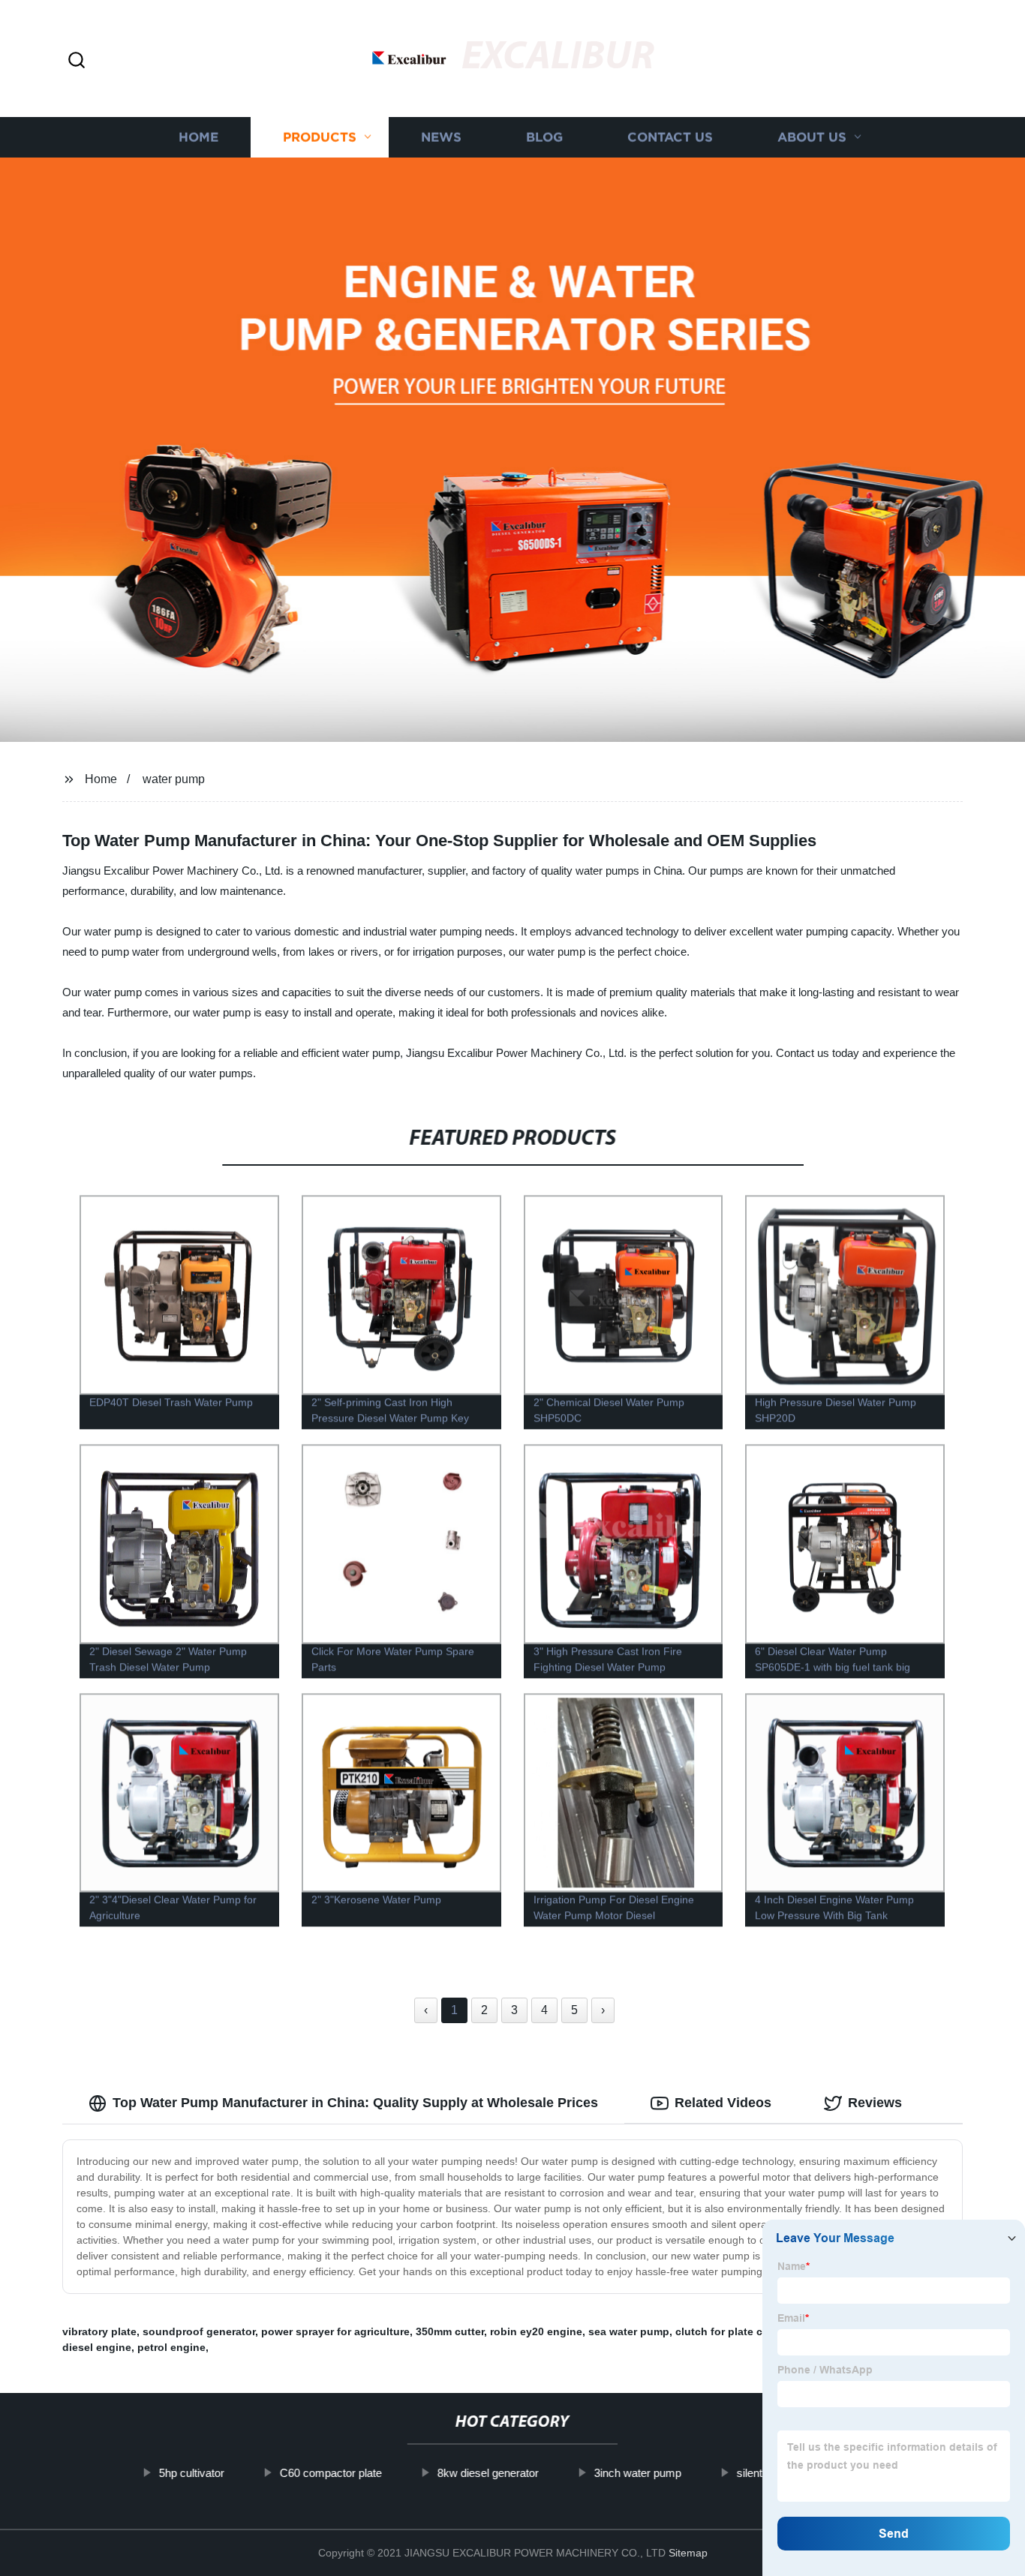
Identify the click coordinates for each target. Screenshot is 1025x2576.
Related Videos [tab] (723, 2103)
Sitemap (688, 2553)
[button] (77, 61)
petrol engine (171, 2347)
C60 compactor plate (330, 2473)
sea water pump (629, 2331)
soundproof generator (199, 2331)
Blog (544, 137)
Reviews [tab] (875, 2103)
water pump (174, 779)
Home (198, 137)
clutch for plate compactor (743, 2331)
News (441, 137)
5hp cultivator (191, 2473)
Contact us (670, 137)
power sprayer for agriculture (335, 2331)
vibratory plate (99, 2331)
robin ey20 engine (536, 2331)
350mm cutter (450, 2331)
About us (812, 137)
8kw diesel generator (487, 2473)
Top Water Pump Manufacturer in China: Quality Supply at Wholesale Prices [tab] (355, 2103)
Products (320, 137)
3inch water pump (637, 2473)
